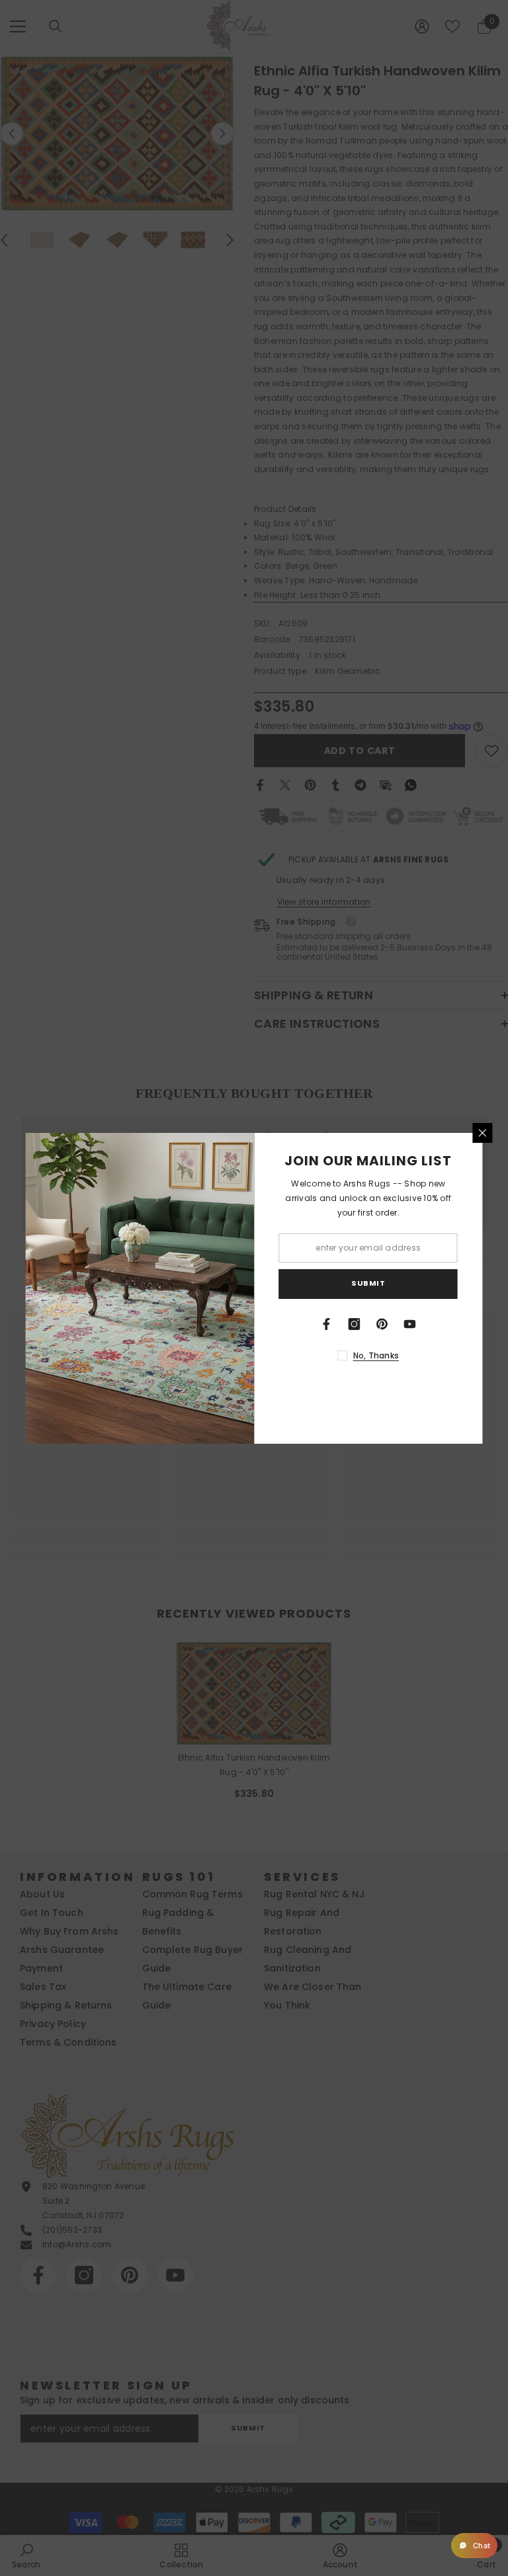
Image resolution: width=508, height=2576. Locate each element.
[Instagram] (355, 1324)
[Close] (483, 1133)
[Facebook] (327, 1324)
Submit (368, 1283)
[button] (474, 2546)
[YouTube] (410, 1324)
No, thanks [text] (376, 1355)
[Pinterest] (382, 1324)
